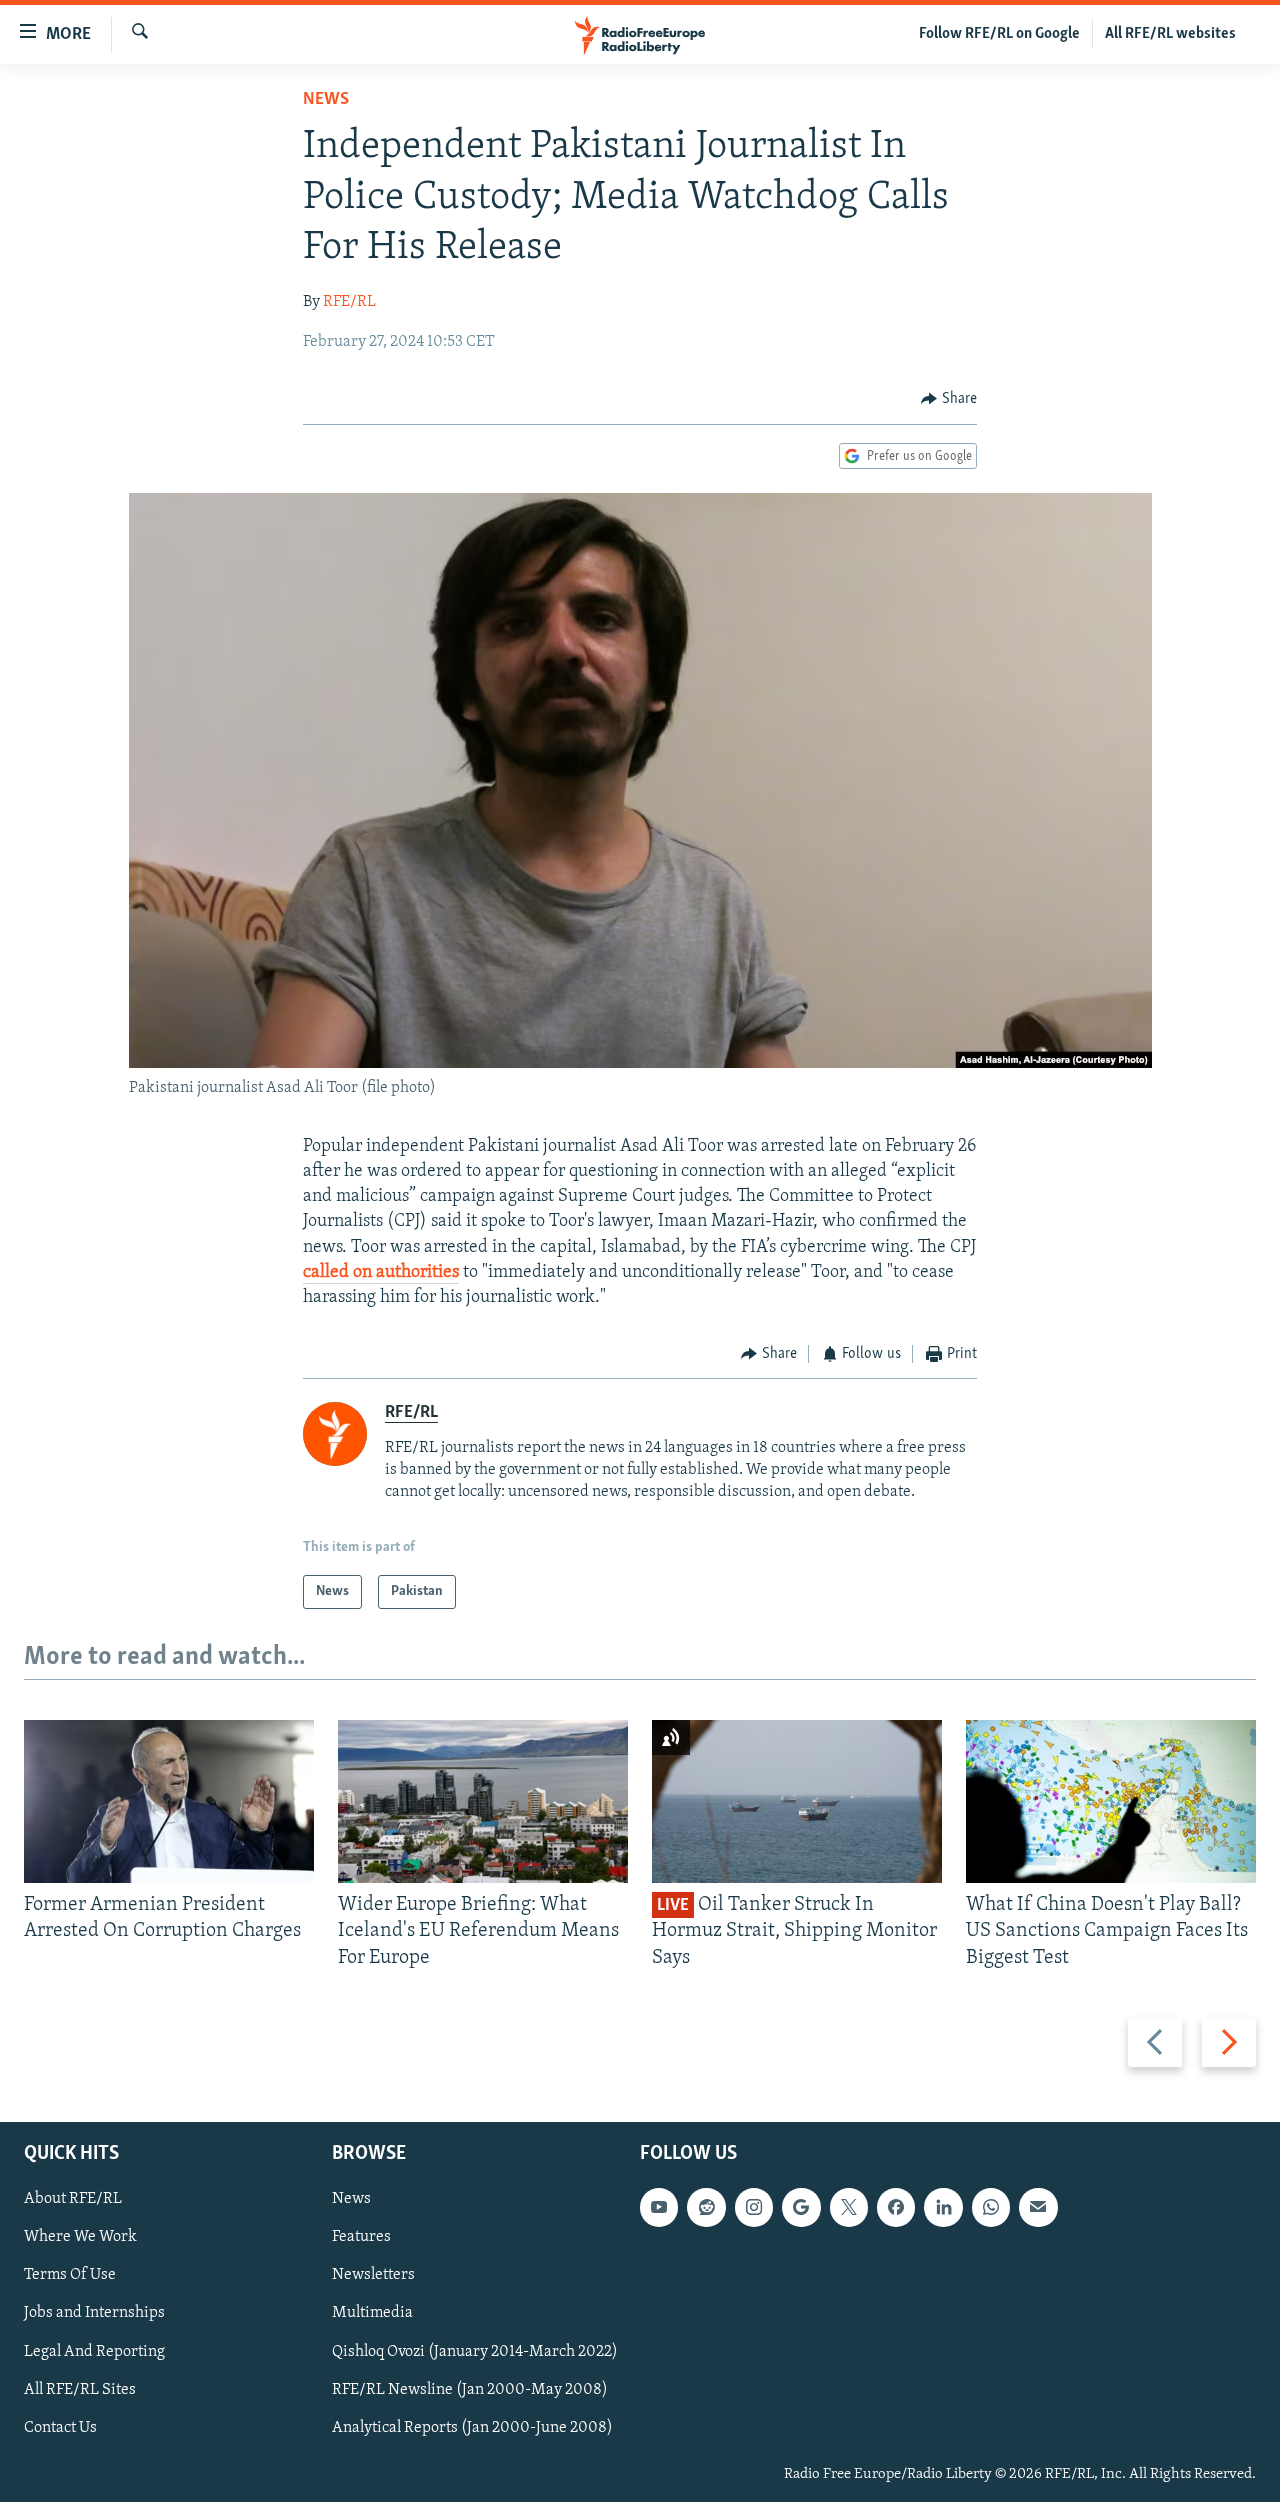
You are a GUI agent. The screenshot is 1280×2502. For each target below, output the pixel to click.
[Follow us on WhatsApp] (991, 2207)
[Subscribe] (1038, 2207)
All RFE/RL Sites (80, 2390)
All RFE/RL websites (1170, 34)
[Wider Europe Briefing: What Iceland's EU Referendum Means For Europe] (483, 1801)
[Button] (949, 399)
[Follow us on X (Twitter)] (849, 2207)
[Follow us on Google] (801, 2207)
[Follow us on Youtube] (659, 2207)
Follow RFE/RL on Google (999, 34)
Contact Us (60, 2428)
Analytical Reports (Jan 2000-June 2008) (472, 2428)
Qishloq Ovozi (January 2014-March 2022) (475, 2352)
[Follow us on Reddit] (706, 2207)
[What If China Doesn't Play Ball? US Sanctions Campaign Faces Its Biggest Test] (1111, 1801)
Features (361, 2237)
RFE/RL (349, 302)
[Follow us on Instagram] (754, 2207)
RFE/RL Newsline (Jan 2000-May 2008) (470, 2390)
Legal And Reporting (94, 2352)
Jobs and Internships (94, 2314)
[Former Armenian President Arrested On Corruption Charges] (169, 1801)
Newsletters (373, 2276)
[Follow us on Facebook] (896, 2207)
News (326, 100)
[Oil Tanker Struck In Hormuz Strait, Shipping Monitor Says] (797, 1801)
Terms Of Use (70, 2276)
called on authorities (381, 1273)
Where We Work (80, 2237)
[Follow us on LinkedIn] (943, 2207)
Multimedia (372, 2314)
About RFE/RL (73, 2199)
